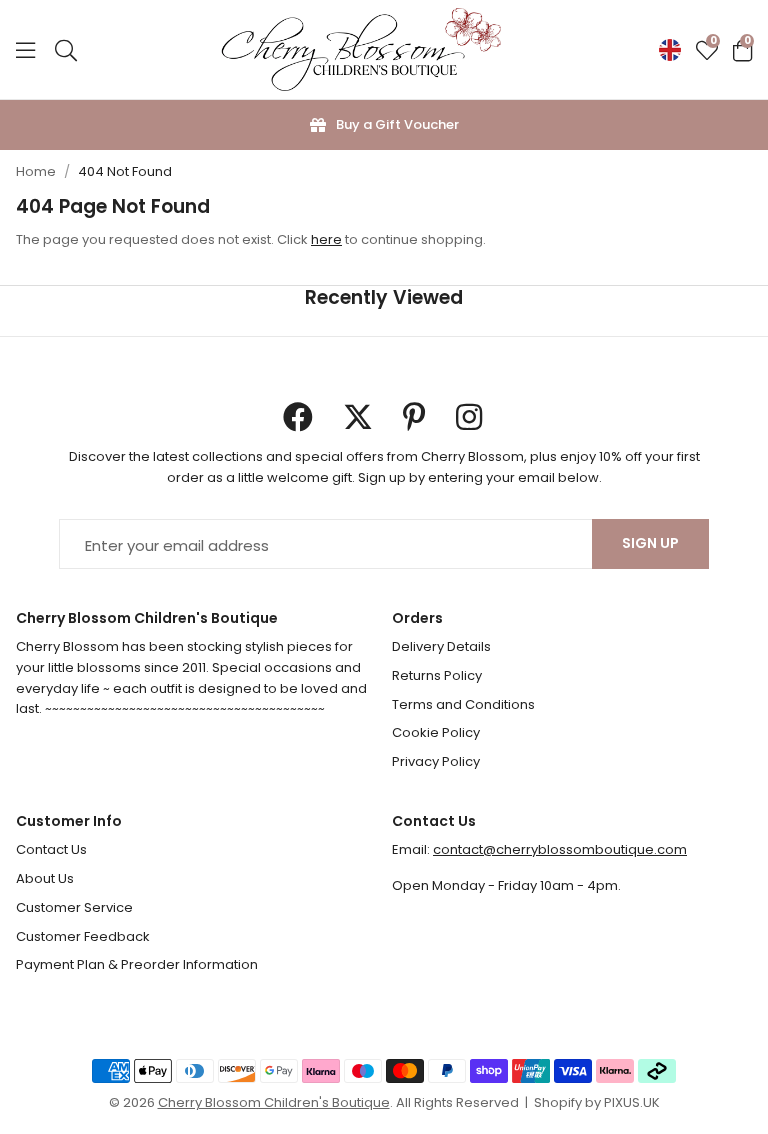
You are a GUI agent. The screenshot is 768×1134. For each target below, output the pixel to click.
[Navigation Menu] (25, 50)
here (326, 239)
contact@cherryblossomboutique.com (560, 849)
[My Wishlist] (707, 50)
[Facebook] (298, 417)
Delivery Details (441, 646)
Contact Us (51, 849)
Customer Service (74, 907)
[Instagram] (471, 417)
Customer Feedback (83, 936)
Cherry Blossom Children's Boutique (361, 50)
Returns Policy (437, 675)
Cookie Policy (436, 732)
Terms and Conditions (463, 704)
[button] (742, 50)
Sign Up (650, 543)
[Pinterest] (414, 417)
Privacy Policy (436, 761)
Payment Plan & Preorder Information (137, 964)
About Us (45, 878)
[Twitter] (358, 417)
